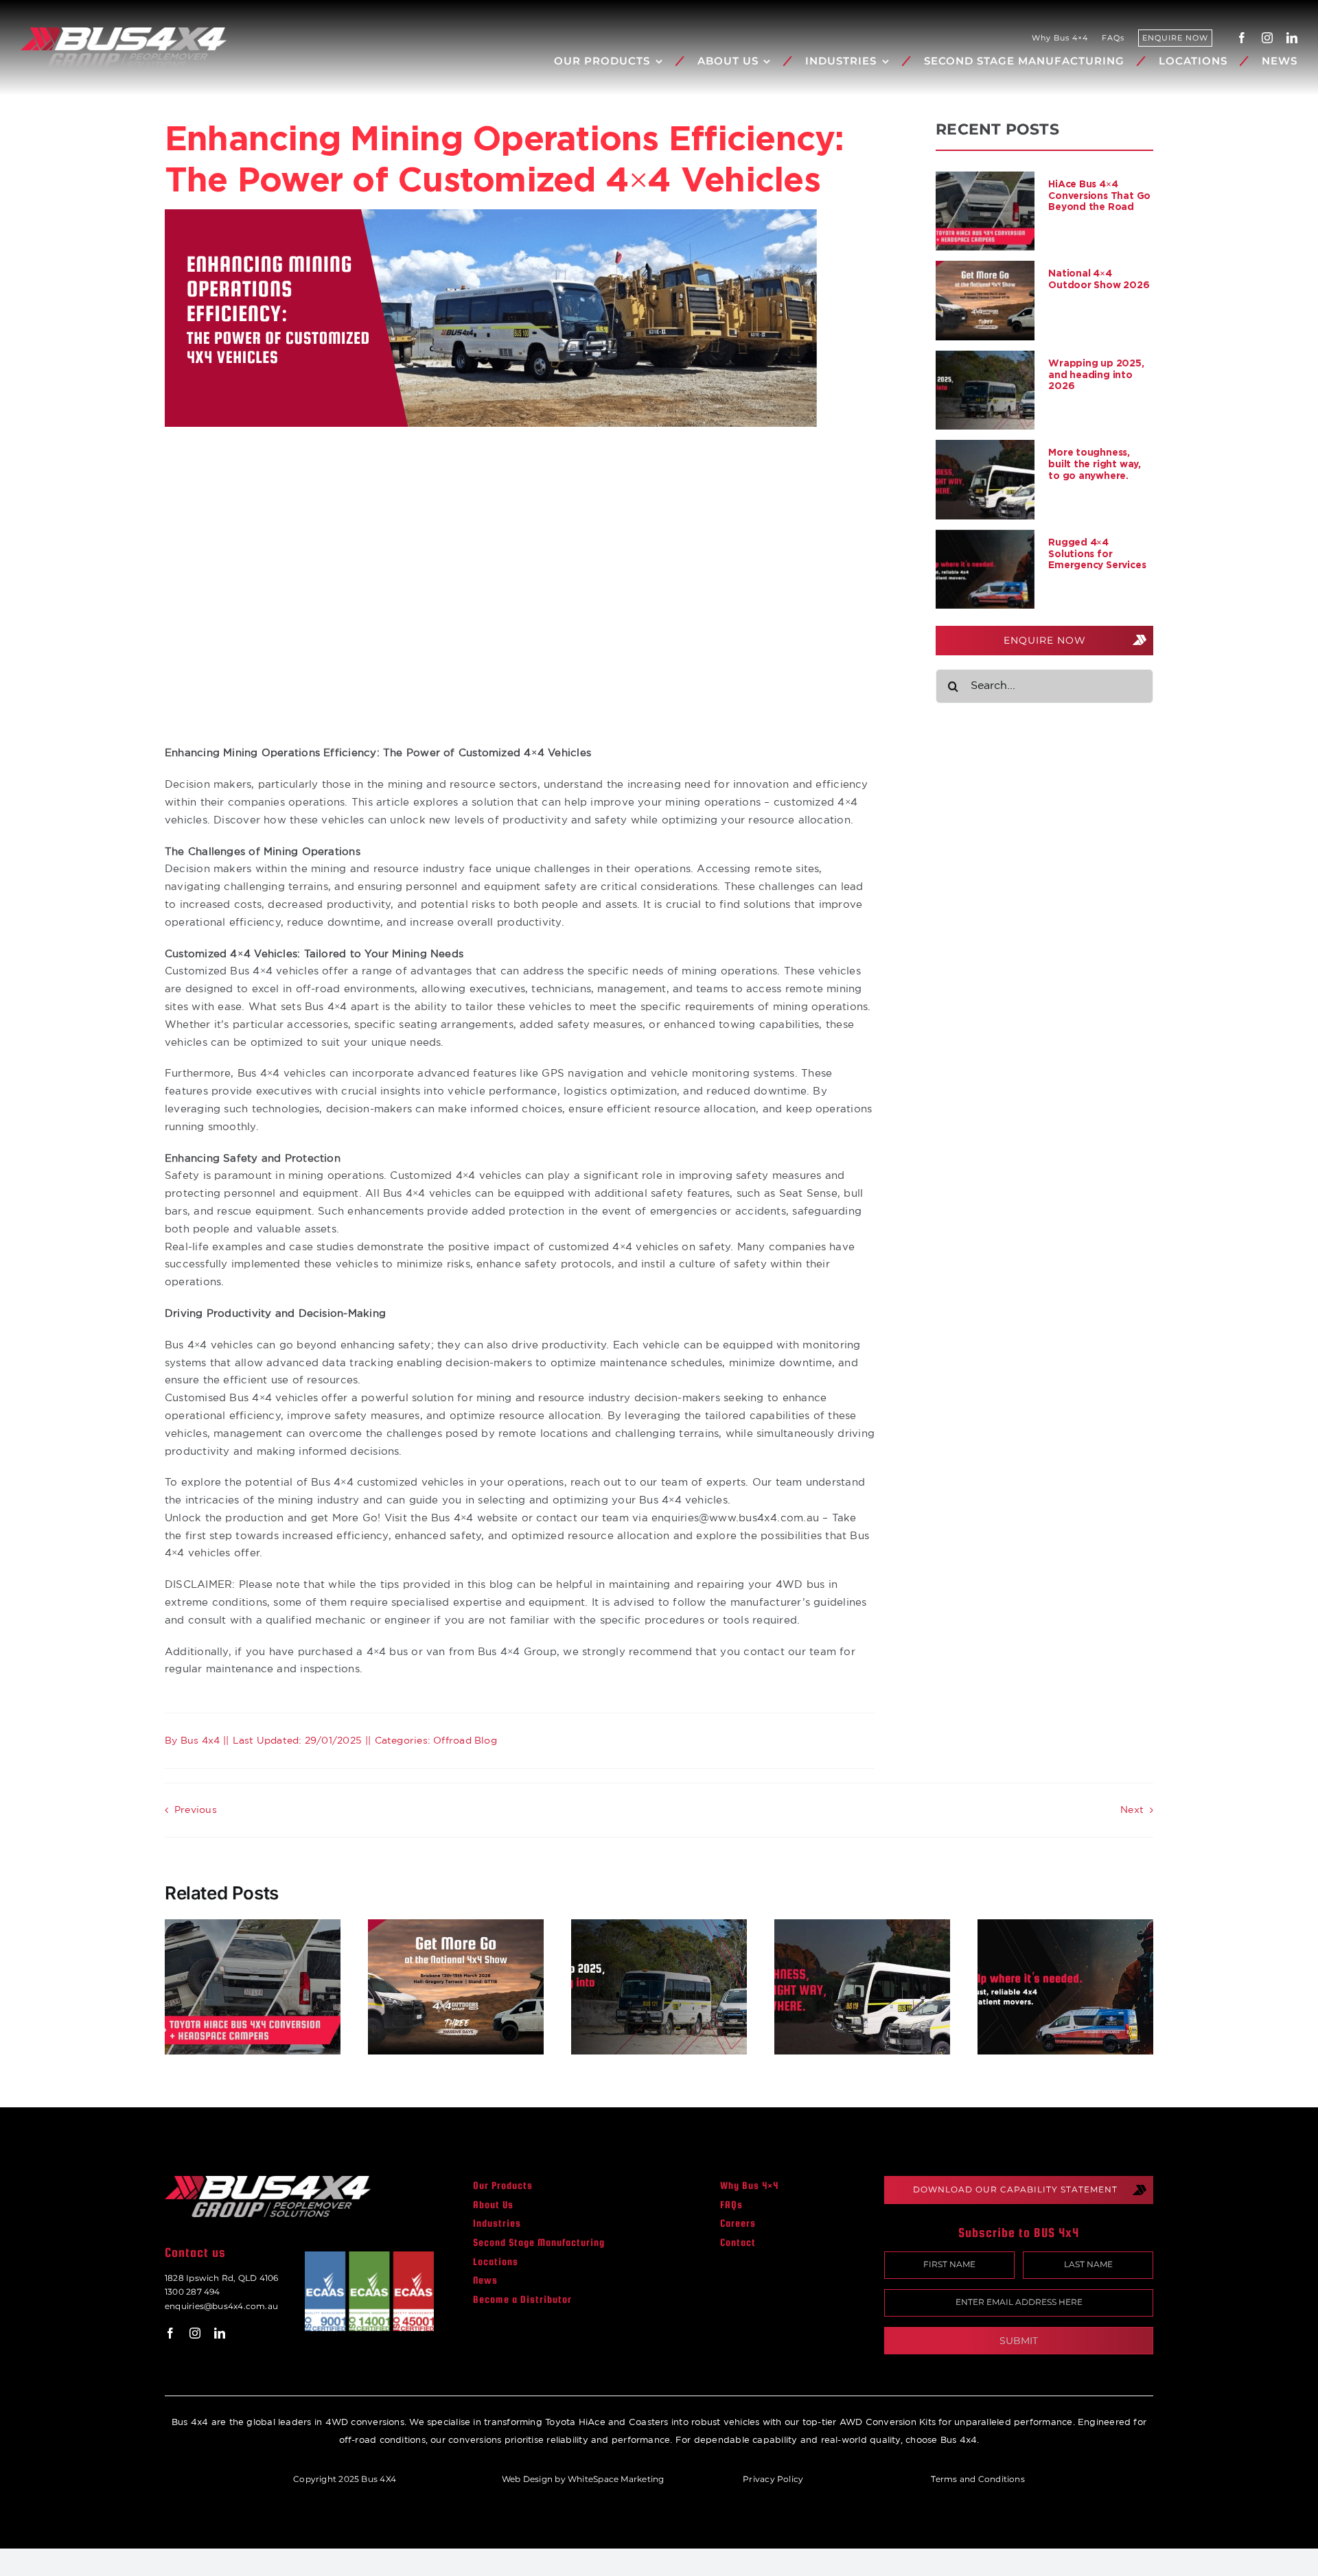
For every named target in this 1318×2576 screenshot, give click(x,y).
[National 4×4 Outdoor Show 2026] (985, 301)
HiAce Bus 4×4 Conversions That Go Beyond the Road (1099, 195)
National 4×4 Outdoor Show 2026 (1099, 279)
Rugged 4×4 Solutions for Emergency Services (1097, 553)
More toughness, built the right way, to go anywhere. (1095, 464)
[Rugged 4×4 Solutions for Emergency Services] (985, 570)
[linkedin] (1292, 38)
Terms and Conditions (978, 2479)
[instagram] (1267, 38)
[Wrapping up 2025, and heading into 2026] (985, 390)
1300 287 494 (193, 2292)
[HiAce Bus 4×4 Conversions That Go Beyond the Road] (985, 211)
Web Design (527, 2479)
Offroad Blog (465, 1741)
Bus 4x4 (200, 1741)
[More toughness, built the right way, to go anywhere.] (985, 480)
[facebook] (1242, 38)
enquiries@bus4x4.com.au (221, 2306)
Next (1132, 1810)
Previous (196, 1810)
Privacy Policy (773, 2479)
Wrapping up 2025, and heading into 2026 (1096, 374)
